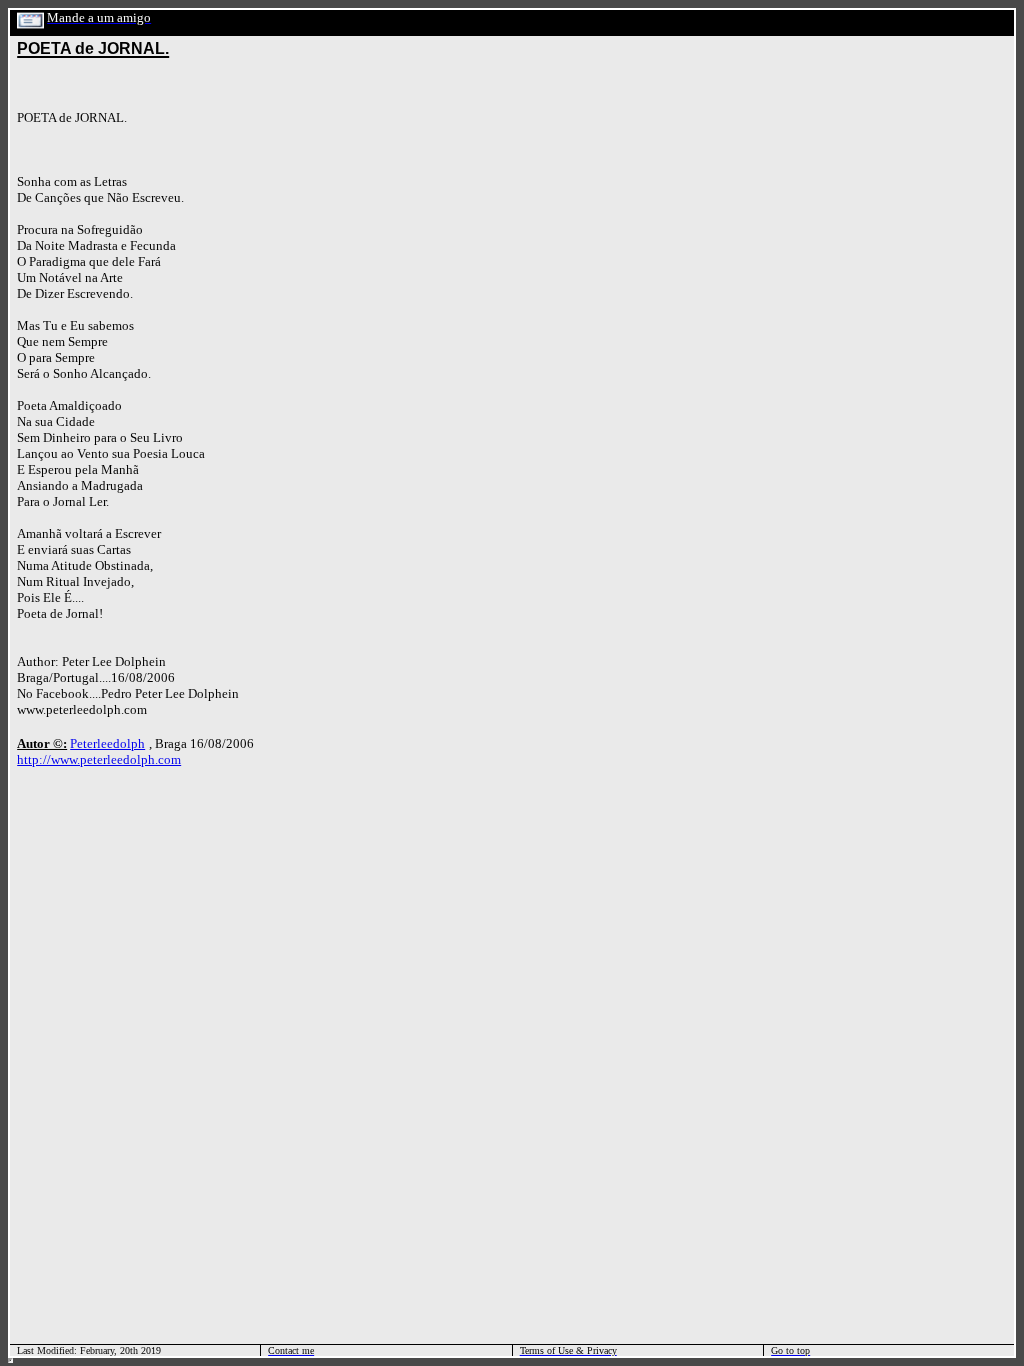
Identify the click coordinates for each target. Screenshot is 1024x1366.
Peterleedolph (107, 743)
